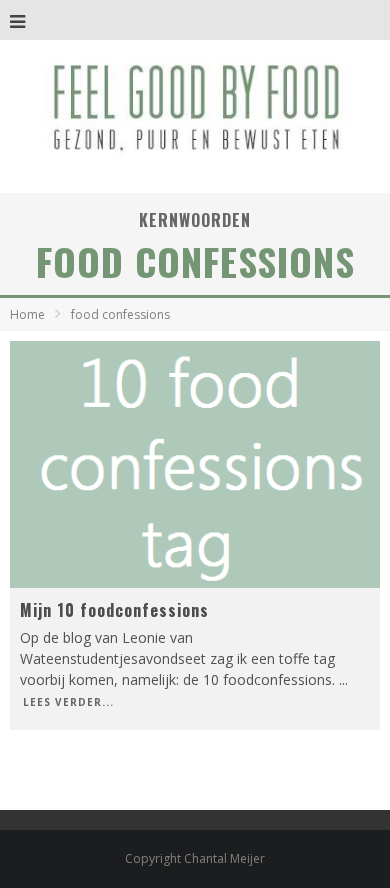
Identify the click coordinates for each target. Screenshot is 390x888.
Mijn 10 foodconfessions (114, 610)
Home (27, 314)
